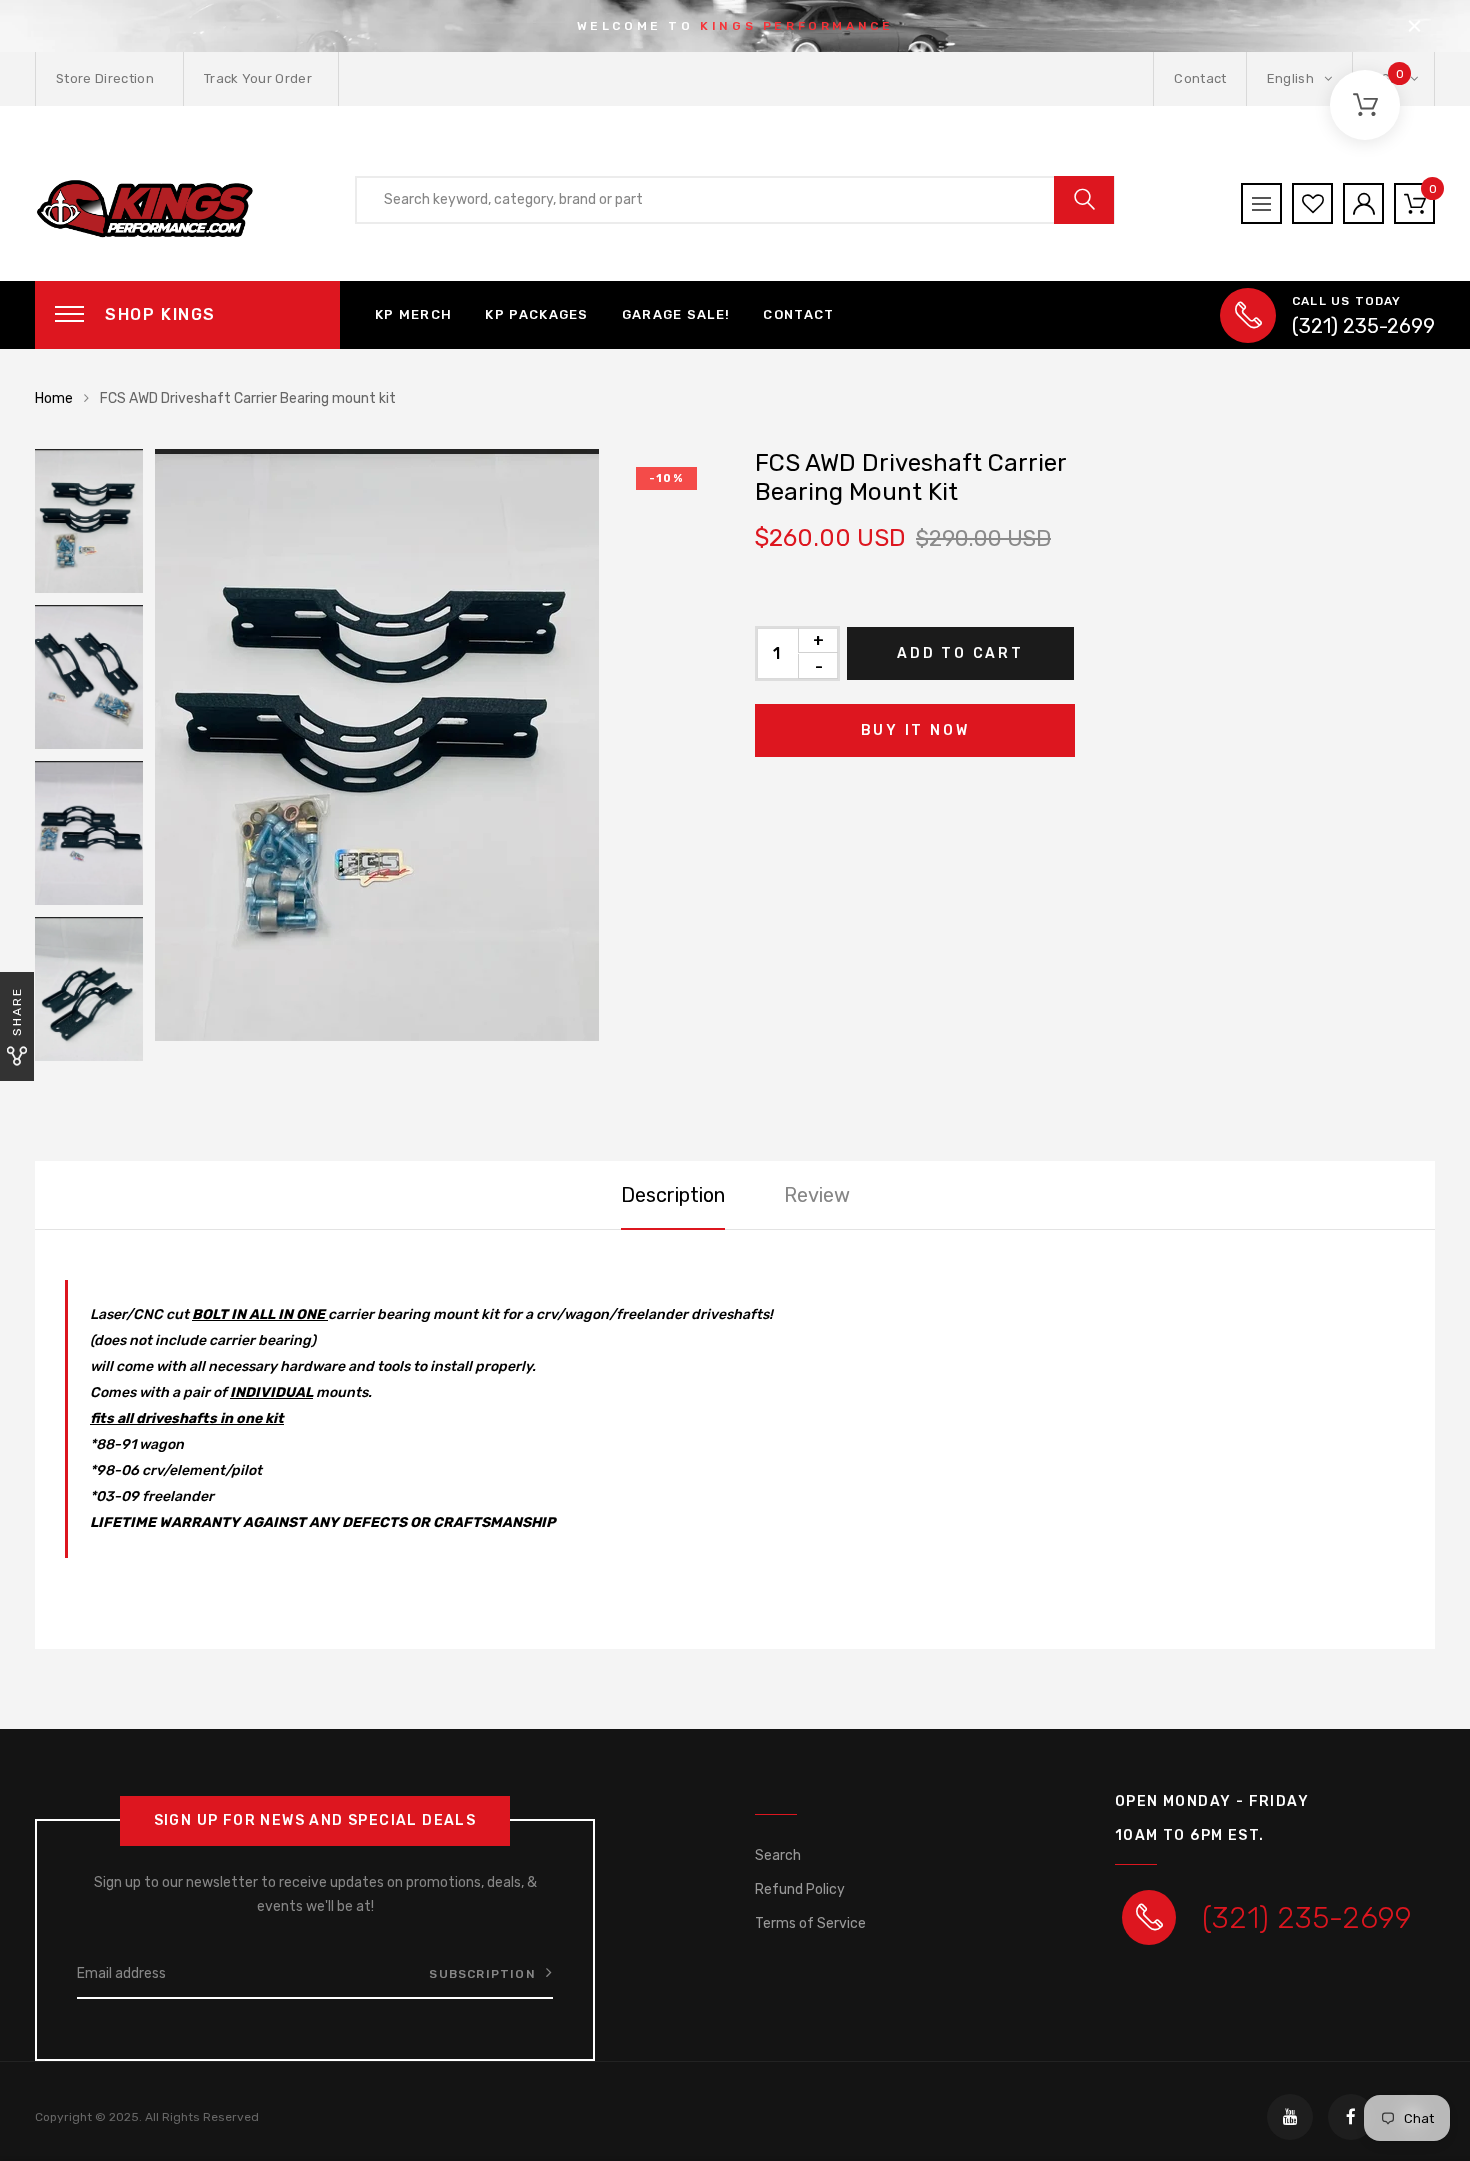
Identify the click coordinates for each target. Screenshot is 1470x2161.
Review (817, 1195)
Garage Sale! (676, 314)
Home (54, 398)
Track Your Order (258, 78)
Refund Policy (800, 1889)
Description (673, 1195)
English (1292, 78)
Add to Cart (960, 653)
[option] (435, 745)
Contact (1200, 78)
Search (778, 1855)
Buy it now (915, 730)
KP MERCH (413, 314)
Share (17, 1011)
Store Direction (105, 78)
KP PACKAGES (536, 314)
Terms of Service (810, 1923)
